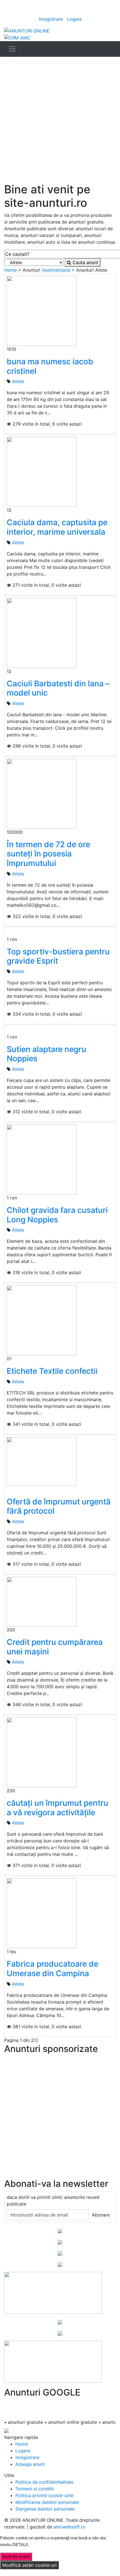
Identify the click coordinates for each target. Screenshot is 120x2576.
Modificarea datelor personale (47, 2502)
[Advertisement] (60, 120)
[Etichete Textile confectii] (42, 1320)
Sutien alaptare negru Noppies (46, 1054)
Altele (18, 381)
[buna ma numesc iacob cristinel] (42, 311)
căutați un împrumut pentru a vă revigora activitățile (57, 1808)
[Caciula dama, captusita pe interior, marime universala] (42, 471)
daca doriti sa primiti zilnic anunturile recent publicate (53, 2201)
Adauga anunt (30, 2464)
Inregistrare (51, 19)
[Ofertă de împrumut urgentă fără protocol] (42, 1461)
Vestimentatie (56, 270)
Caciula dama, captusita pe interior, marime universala (57, 527)
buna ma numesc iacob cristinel (50, 366)
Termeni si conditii (35, 2489)
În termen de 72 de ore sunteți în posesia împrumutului (48, 854)
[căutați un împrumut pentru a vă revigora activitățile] (42, 1752)
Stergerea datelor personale (45, 2509)
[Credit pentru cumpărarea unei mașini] (42, 1601)
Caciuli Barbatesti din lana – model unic (58, 688)
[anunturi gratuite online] (27, 30)
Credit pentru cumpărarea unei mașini (55, 1647)
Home (10, 270)
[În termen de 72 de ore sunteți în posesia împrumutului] (42, 793)
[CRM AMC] (17, 37)
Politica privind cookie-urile (44, 2495)
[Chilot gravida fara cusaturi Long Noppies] (42, 1159)
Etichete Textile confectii (52, 1371)
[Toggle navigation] (12, 49)
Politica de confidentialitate (44, 2482)
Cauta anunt (85, 262)
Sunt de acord (16, 2557)
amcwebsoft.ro (69, 2527)
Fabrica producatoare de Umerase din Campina (52, 1969)
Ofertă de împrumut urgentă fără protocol (59, 1506)
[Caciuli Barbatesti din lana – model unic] (42, 632)
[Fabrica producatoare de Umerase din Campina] (42, 1913)
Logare (74, 19)
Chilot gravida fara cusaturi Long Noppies (57, 1215)
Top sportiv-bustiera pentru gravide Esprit (58, 956)
